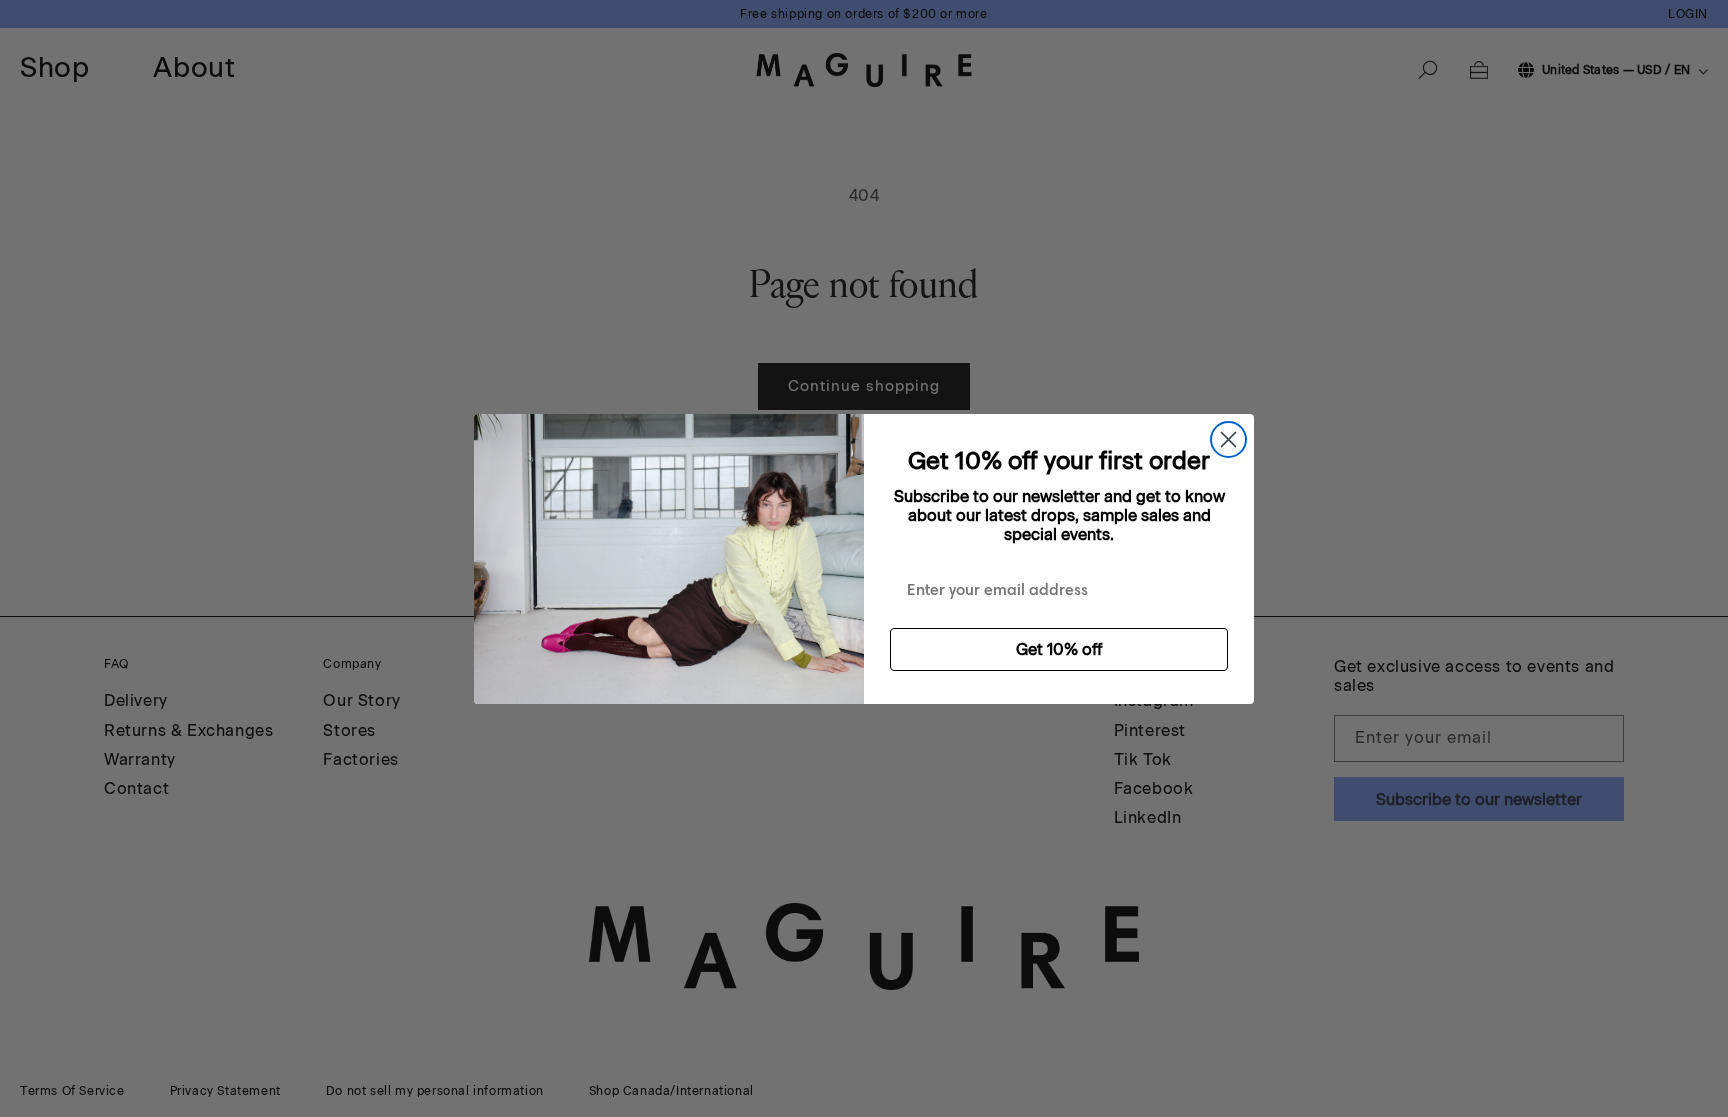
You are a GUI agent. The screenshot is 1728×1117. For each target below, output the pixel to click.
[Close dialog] (1228, 439)
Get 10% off (1059, 649)
